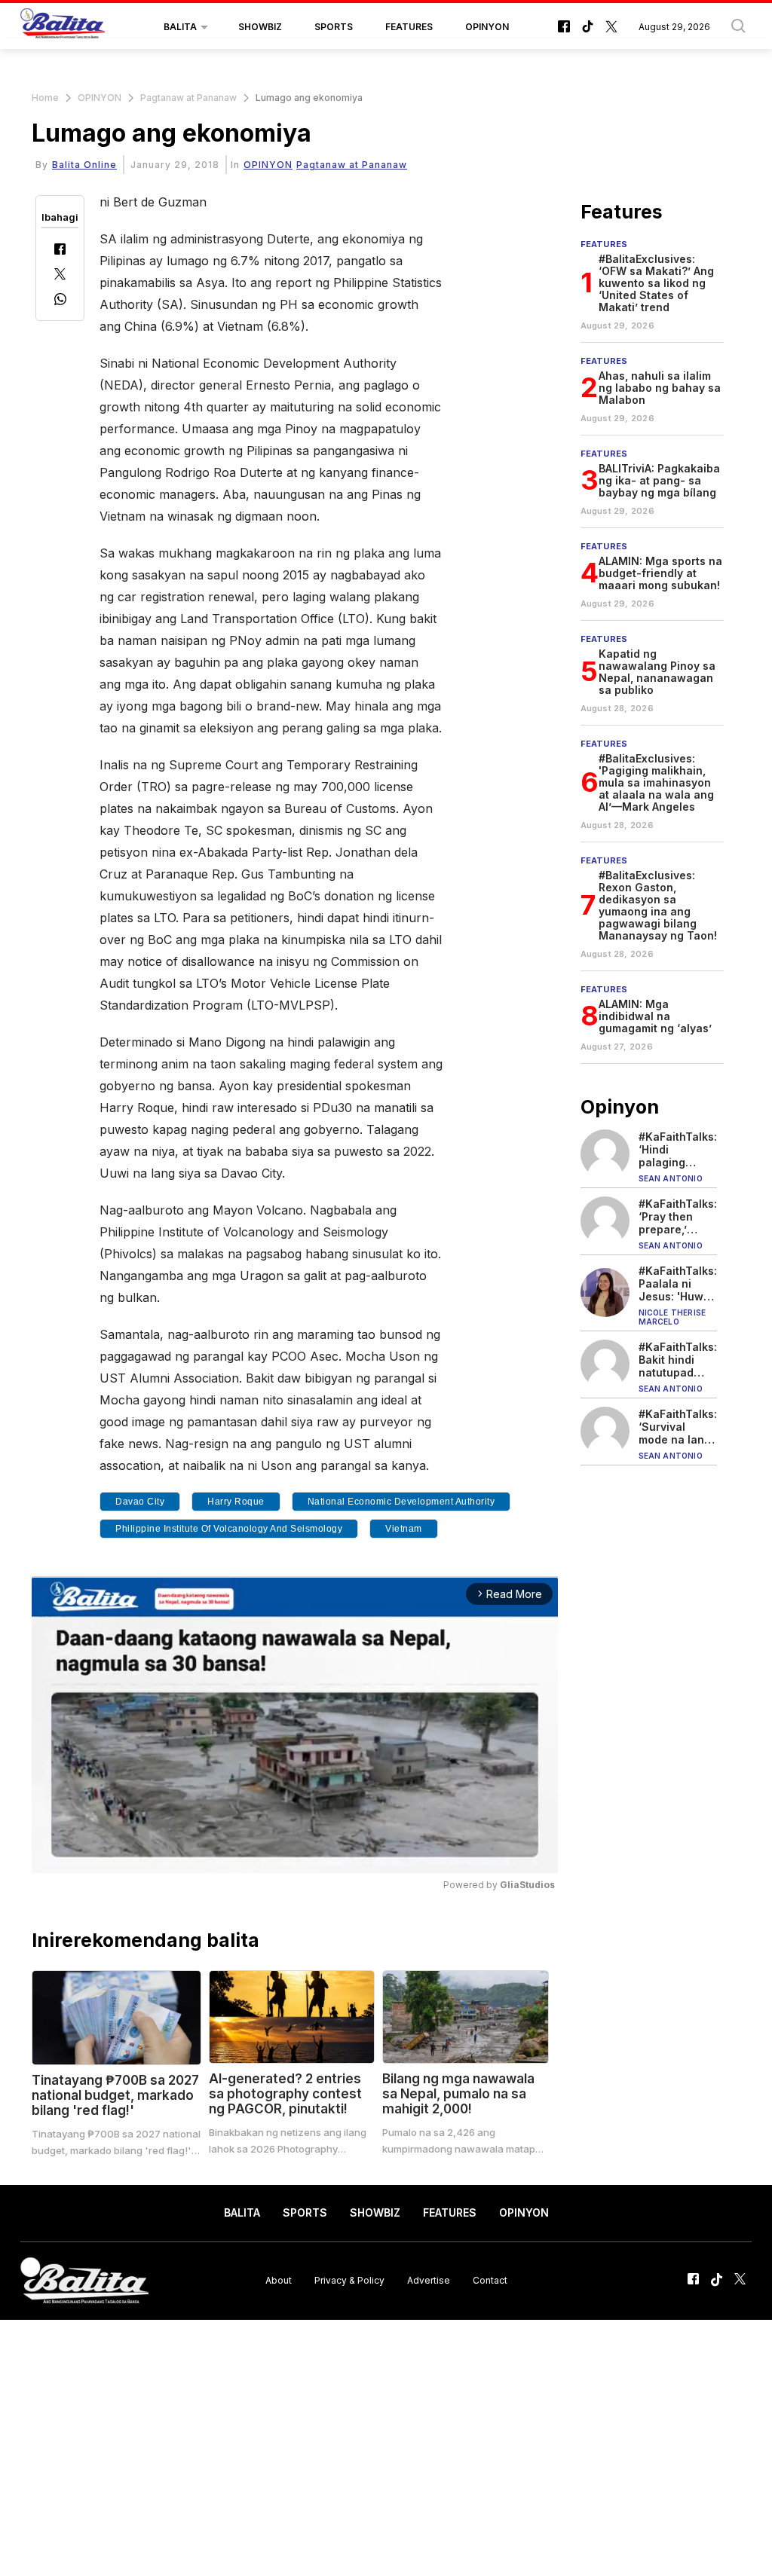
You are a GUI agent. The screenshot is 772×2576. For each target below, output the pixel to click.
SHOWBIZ (260, 27)
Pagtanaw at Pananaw (188, 98)
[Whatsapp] (60, 301)
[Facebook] (60, 251)
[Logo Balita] (63, 27)
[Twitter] (60, 275)
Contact (490, 2280)
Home (45, 98)
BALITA (180, 27)
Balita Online (84, 165)
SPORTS (334, 27)
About (279, 2280)
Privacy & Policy (349, 2280)
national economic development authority (401, 1502)
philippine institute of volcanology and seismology (229, 1529)
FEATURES (409, 27)
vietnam (404, 1529)
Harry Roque (236, 1502)
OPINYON (487, 27)
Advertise (429, 2280)
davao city (140, 1502)
